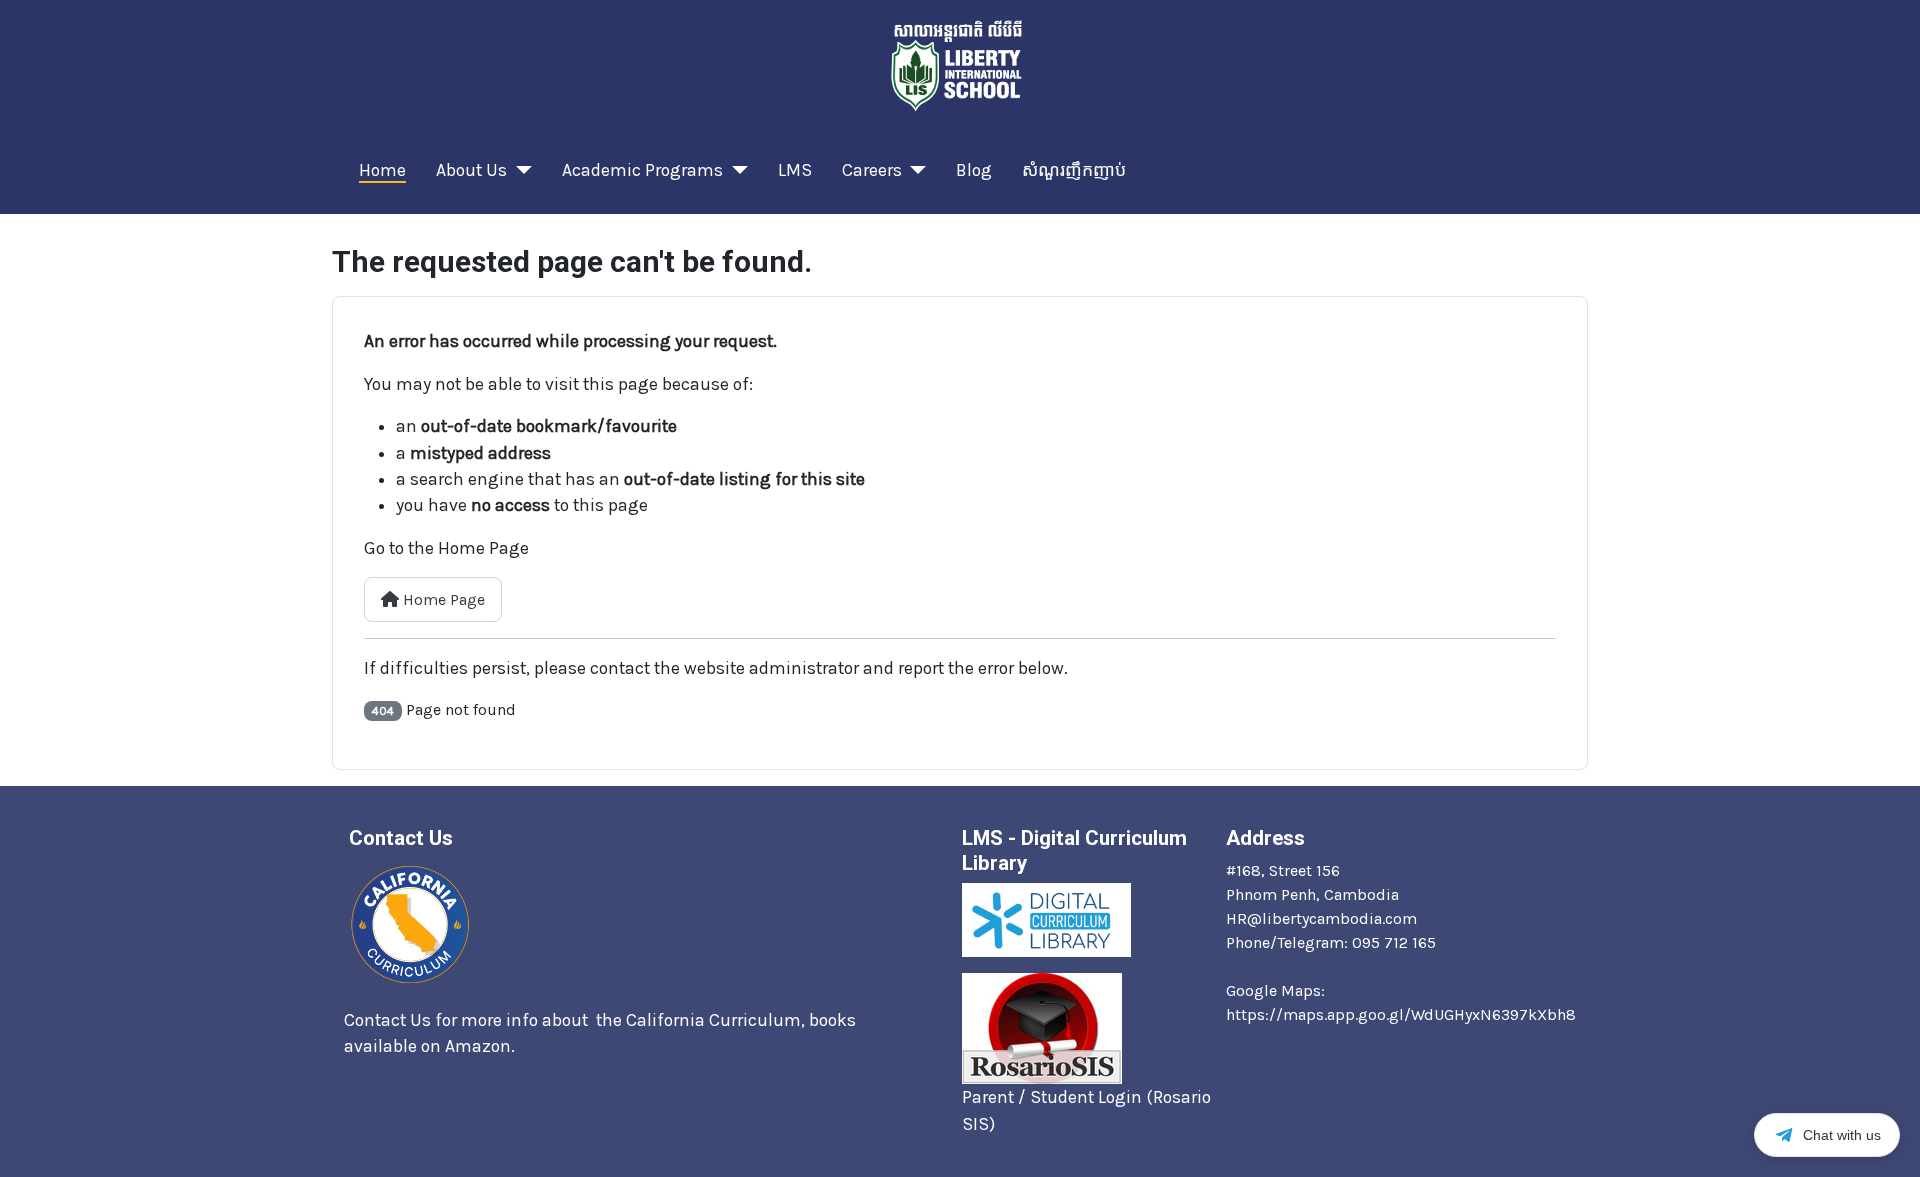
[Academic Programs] (735, 170)
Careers (872, 170)
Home (382, 170)
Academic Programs (642, 170)
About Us (471, 170)
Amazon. (482, 1046)
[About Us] (519, 170)
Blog (974, 170)
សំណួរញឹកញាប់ (1074, 170)
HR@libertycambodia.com (1321, 918)
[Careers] (914, 170)
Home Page (442, 599)
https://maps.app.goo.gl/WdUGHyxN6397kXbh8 (1401, 1014)
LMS (795, 170)
